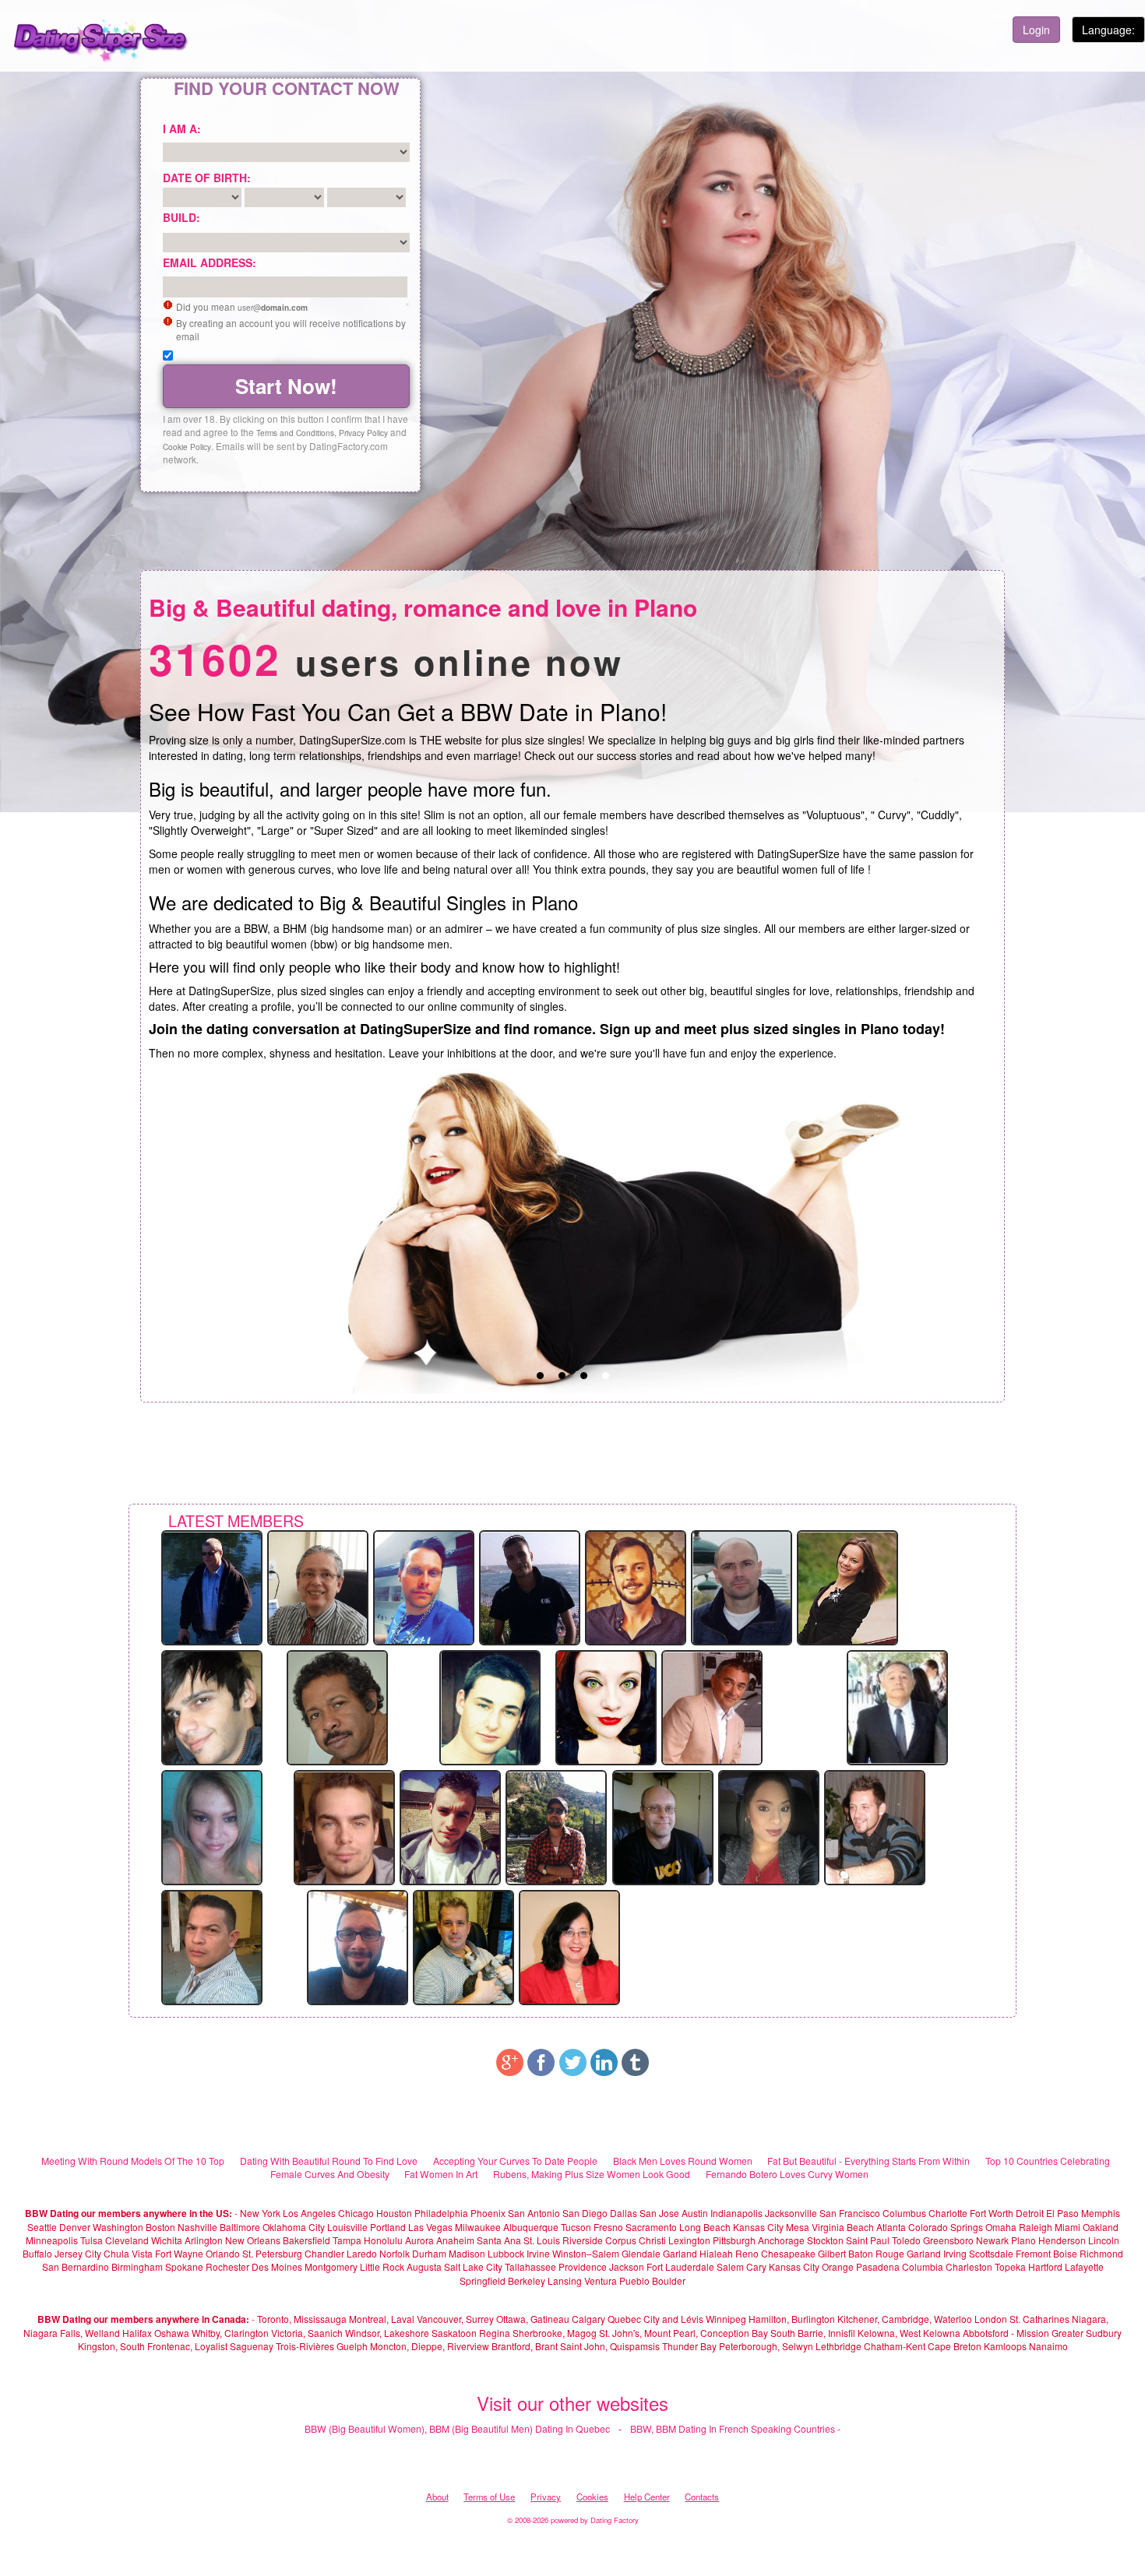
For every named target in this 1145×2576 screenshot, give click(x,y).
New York (260, 2213)
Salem (730, 2266)
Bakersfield (307, 2240)
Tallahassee (530, 2266)
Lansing (565, 2280)
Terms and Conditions (295, 433)
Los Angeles (309, 2213)
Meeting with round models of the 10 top (133, 2161)
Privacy (546, 2497)
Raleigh (1036, 2227)
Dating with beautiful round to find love (329, 2161)
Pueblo (634, 2280)
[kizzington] (606, 1706)
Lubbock (506, 2253)
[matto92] (212, 1706)
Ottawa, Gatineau (533, 2319)
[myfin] (712, 1706)
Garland (680, 2253)
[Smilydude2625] (463, 1946)
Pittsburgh (734, 2240)
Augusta (424, 2266)
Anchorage (781, 2240)
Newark (992, 2240)
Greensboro (948, 2240)
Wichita (167, 2240)
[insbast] (663, 1826)
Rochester (229, 2266)
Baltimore (240, 2227)
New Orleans (253, 2240)
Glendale (641, 2253)
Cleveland (127, 2240)
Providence (583, 2266)
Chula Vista (128, 2253)
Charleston (969, 2266)
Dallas (624, 2213)
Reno (747, 2253)
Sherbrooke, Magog (555, 2333)
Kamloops (1006, 2346)
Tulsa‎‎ (92, 2240)
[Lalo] (897, 1706)
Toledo (906, 2240)
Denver (75, 2227)
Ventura (601, 2280)
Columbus (904, 2213)
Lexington (689, 2240)
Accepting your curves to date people (515, 2161)
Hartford (1045, 2266)
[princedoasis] (337, 1706)
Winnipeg (726, 2319)
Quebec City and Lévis (655, 2319)
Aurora (419, 2240)
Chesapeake (788, 2253)
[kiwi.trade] (636, 1586)
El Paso (1062, 2213)
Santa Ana (499, 2240)
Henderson (1062, 2240)
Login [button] (1036, 30)
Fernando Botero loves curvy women (787, 2174)
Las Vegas (430, 2227)
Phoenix (488, 2213)
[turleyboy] (450, 1826)
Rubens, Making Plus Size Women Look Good (592, 2174)
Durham (429, 2253)
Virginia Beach (843, 2227)
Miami (1067, 2227)
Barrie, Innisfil (826, 2333)
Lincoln (1104, 2240)
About (437, 2497)
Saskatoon (454, 2333)
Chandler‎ (324, 2253)
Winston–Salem (586, 2253)
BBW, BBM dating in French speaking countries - (735, 2428)
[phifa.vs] (358, 1946)
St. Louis (542, 2240)
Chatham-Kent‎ (895, 2346)
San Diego (585, 2213)
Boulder (669, 2280)
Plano (1023, 2240)
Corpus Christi (636, 2240)
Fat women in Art (441, 2174)
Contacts (702, 2497)
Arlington (204, 2240)
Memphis (1101, 2213)
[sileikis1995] (742, 1586)
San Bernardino (76, 2266)
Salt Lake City (473, 2266)
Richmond (1101, 2253)
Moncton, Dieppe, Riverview (430, 2346)
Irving (955, 2253)
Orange (838, 2266)
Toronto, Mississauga (302, 2319)
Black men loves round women (683, 2161)
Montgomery (331, 2266)
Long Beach (705, 2227)
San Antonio (534, 2213)
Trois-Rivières (305, 2346)
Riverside (583, 2240)
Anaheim (455, 2240)
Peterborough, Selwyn (766, 2346)
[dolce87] (847, 1586)
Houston (395, 2213)
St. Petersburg (272, 2253)
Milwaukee (478, 2227)
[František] (875, 1826)
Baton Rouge (876, 2253)
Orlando (223, 2253)
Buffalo (37, 2253)
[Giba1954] (318, 1586)
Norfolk (395, 2253)
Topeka (1010, 2266)
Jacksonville (791, 2213)
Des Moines (277, 2266)
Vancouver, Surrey (456, 2319)
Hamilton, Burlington (792, 2319)
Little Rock (382, 2266)
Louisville (347, 2227)
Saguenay (252, 2346)
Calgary (588, 2319)
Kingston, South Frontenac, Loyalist (153, 2346)
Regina (496, 2333)
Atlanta (891, 2227)
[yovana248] (769, 1826)
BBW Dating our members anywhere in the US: (129, 2213)
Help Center (647, 2497)
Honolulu (383, 2240)
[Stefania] (212, 1826)
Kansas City (758, 2227)
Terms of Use (489, 2497)
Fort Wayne (179, 2253)
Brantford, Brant (525, 2346)
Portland (388, 2227)
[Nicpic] (344, 1826)
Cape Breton (955, 2346)
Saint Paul (868, 2240)
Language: (1108, 30)
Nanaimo (1048, 2346)
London (991, 2319)
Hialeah (716, 2253)
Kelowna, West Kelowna (909, 2333)
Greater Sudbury (1087, 2333)
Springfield (483, 2280)
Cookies (592, 2497)
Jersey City (78, 2253)
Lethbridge (840, 2346)
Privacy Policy (363, 433)
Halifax (137, 2333)
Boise (1065, 2253)
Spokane (185, 2266)
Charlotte (948, 2213)
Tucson (576, 2227)
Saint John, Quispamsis (610, 2346)
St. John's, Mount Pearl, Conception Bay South (697, 2333)
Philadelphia (441, 2213)
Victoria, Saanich (307, 2333)
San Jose (659, 2213)
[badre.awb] (556, 1826)
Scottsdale (991, 2253)
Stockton (825, 2240)
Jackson (627, 2266)
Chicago (356, 2213)
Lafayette (1084, 2266)
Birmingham (137, 2266)
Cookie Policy (187, 447)
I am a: (182, 128)
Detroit (1030, 2213)
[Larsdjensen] (424, 1586)
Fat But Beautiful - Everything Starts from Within (868, 2161)
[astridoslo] (569, 1946)
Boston (160, 2227)
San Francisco (850, 2213)
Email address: (210, 262)
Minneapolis (52, 2240)
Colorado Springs (946, 2227)
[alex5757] (490, 1706)
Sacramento (651, 2227)
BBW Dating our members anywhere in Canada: (143, 2319)
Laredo (362, 2253)
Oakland (1101, 2227)
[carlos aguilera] (212, 1946)
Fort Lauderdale (680, 2266)
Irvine (538, 2253)
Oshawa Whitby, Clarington (211, 2333)
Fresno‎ (608, 2227)
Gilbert (832, 2253)
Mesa (798, 2227)
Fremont (1033, 2253)
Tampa (347, 2240)
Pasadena (878, 2266)
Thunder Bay (689, 2346)
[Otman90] (530, 1586)
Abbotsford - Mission (1006, 2333)
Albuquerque (531, 2227)
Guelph (352, 2346)
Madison (467, 2253)
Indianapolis (736, 2213)
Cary (756, 2266)
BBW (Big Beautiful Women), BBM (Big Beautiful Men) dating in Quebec (457, 2428)
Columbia (923, 2266)
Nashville (197, 2227)
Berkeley (527, 2280)
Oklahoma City (294, 2227)
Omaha (1001, 2227)
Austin (695, 2213)
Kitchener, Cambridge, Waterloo (905, 2319)
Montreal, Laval (382, 2319)
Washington (118, 2227)
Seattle (42, 2227)
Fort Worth (992, 2213)
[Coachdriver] (212, 1586)
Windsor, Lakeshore (387, 2333)
